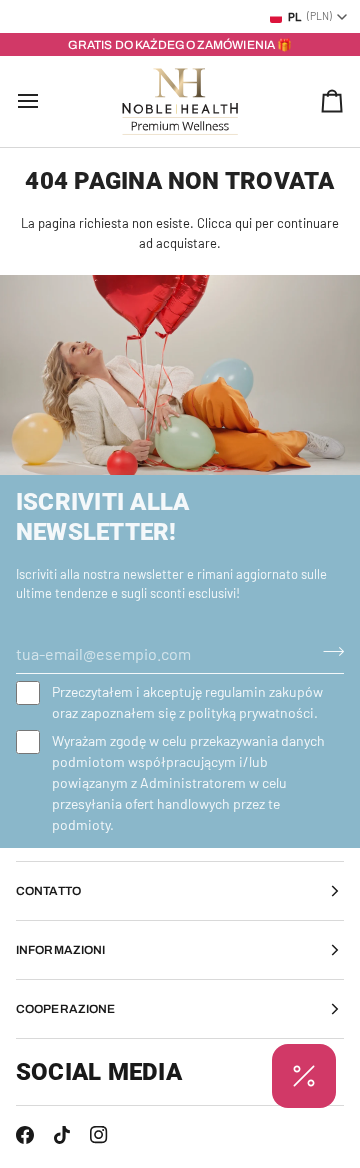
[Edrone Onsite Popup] (180, 584)
